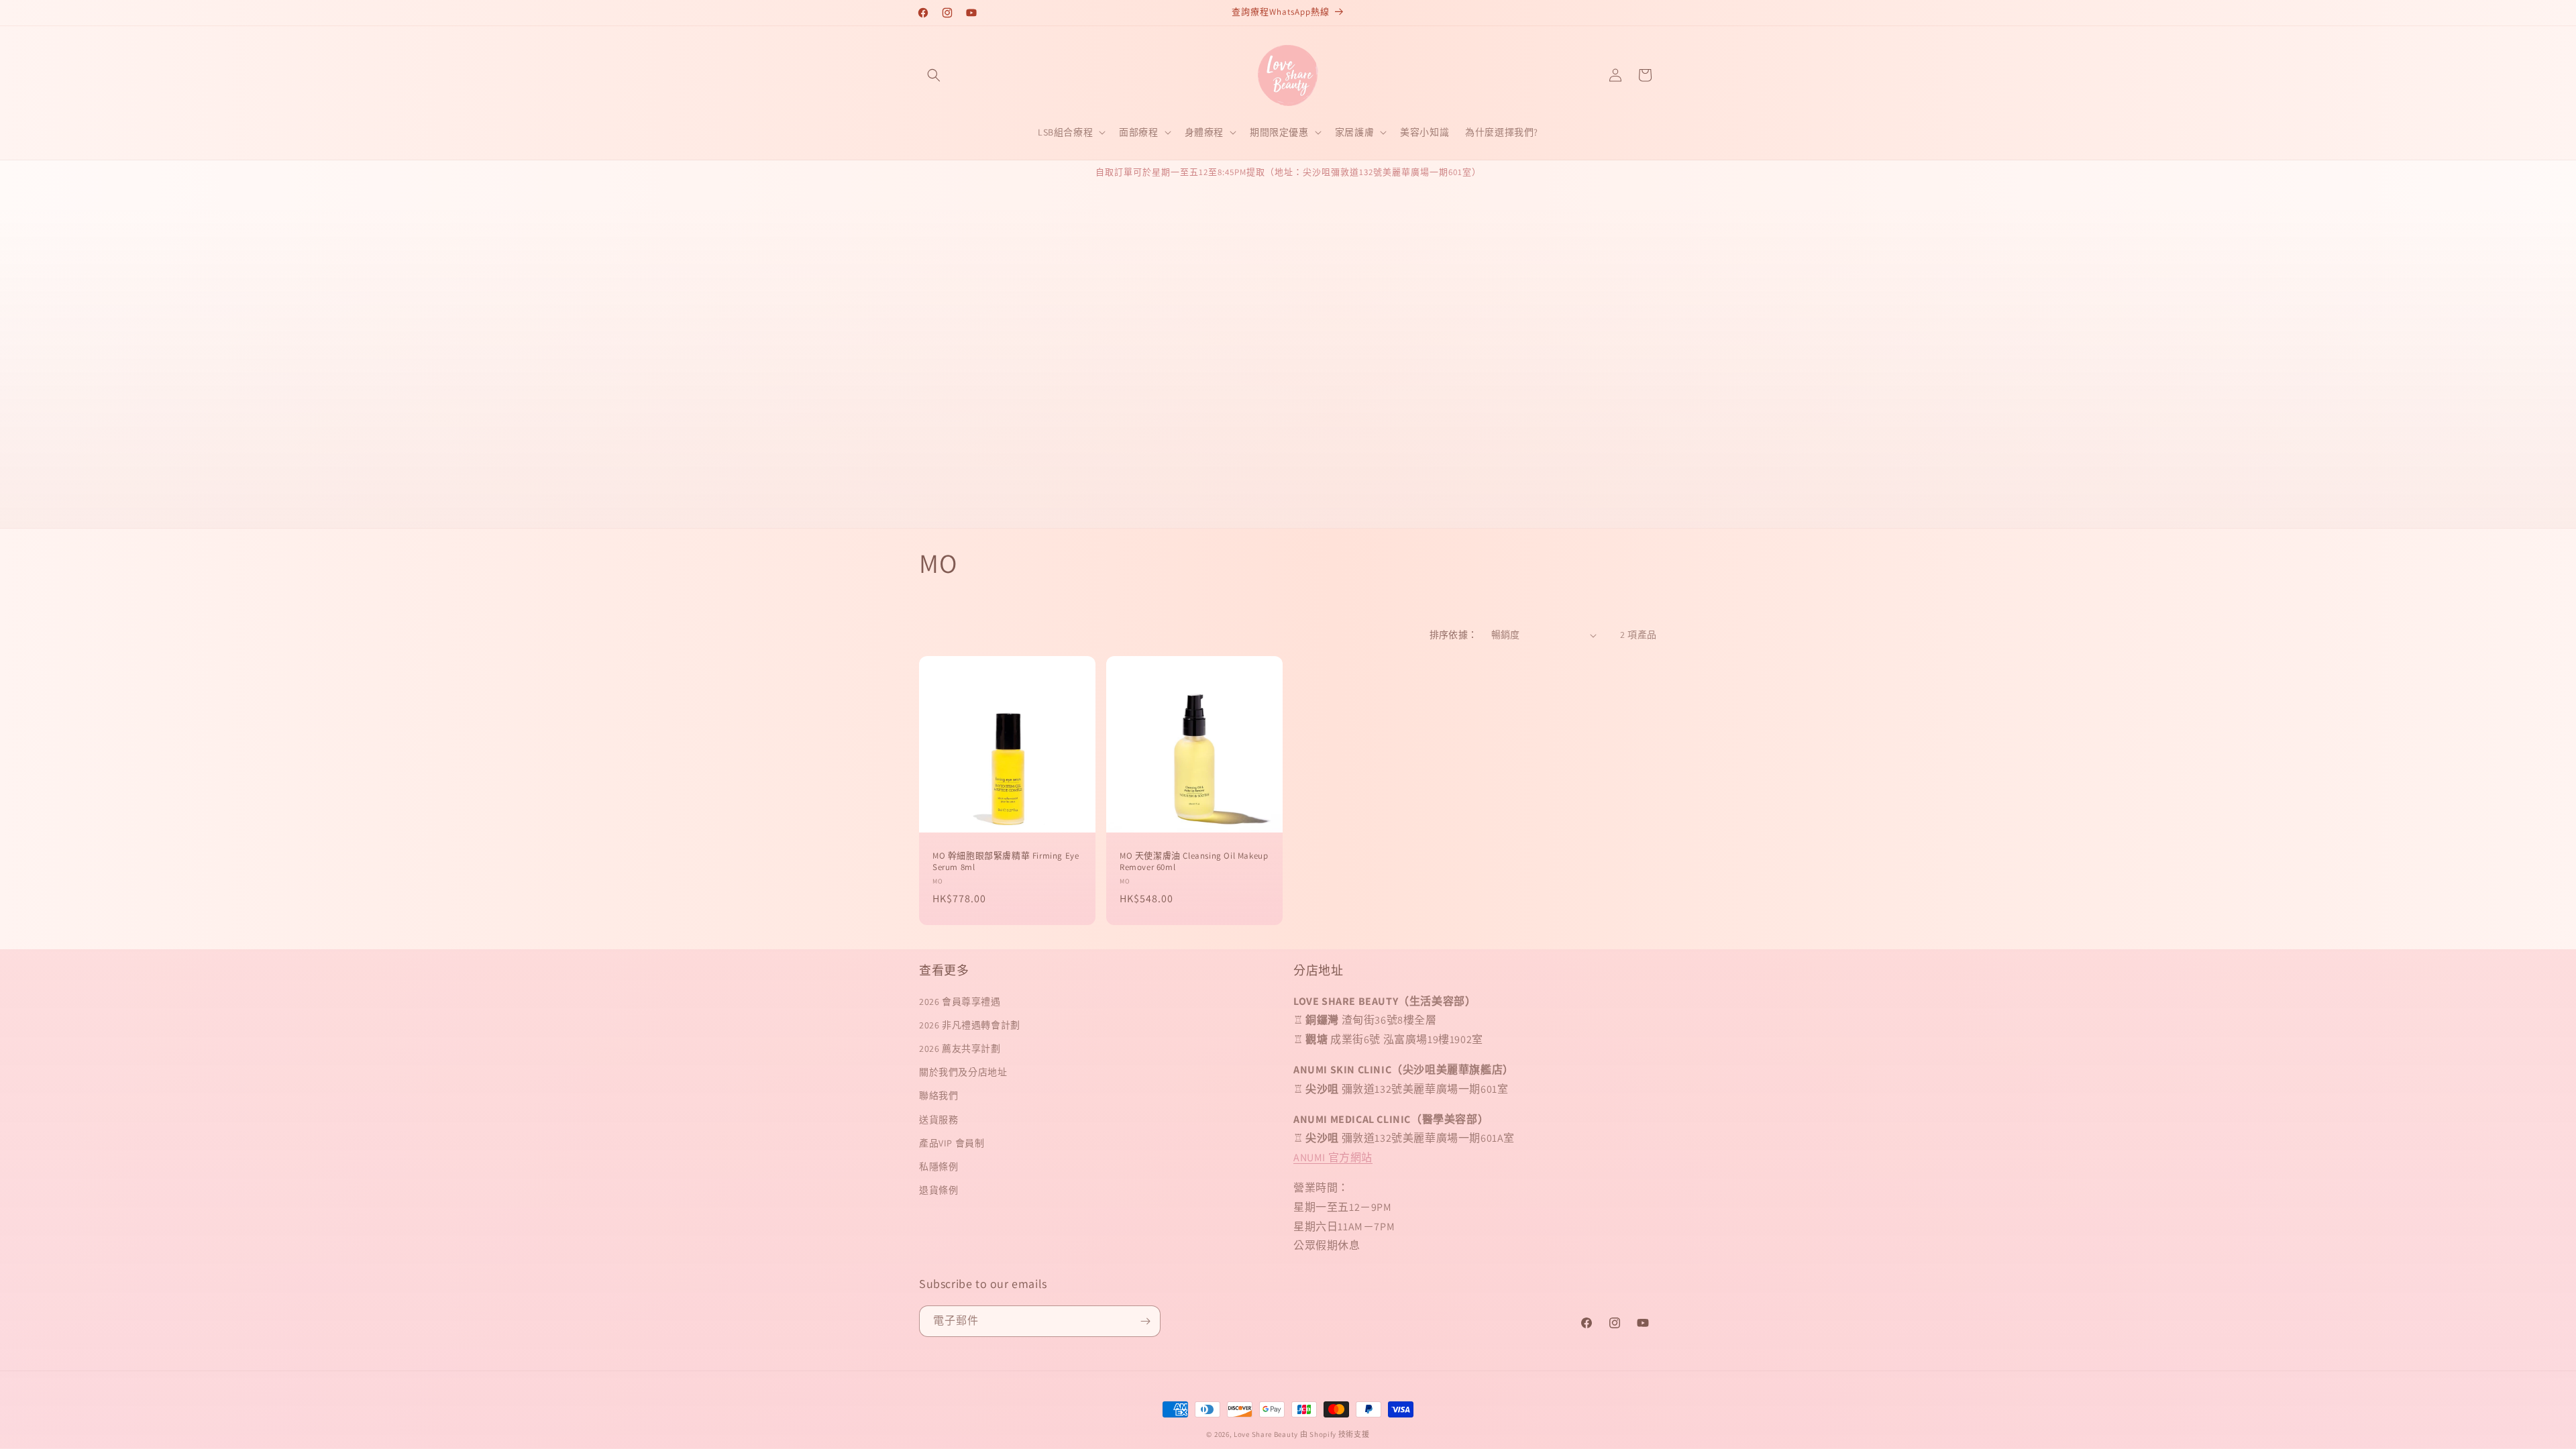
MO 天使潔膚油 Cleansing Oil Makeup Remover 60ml (1194, 862)
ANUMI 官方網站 (1333, 1158)
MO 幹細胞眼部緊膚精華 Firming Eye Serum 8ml (1006, 862)
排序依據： (1454, 635)
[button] (934, 75)
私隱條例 (938, 1167)
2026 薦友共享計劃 (960, 1049)
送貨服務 (938, 1120)
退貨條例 (938, 1190)
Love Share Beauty (1266, 1434)
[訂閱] (1145, 1321)
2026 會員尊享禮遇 (960, 1002)
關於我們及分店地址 (963, 1072)
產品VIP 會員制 (952, 1143)
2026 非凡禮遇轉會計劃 (970, 1025)
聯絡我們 (938, 1095)
